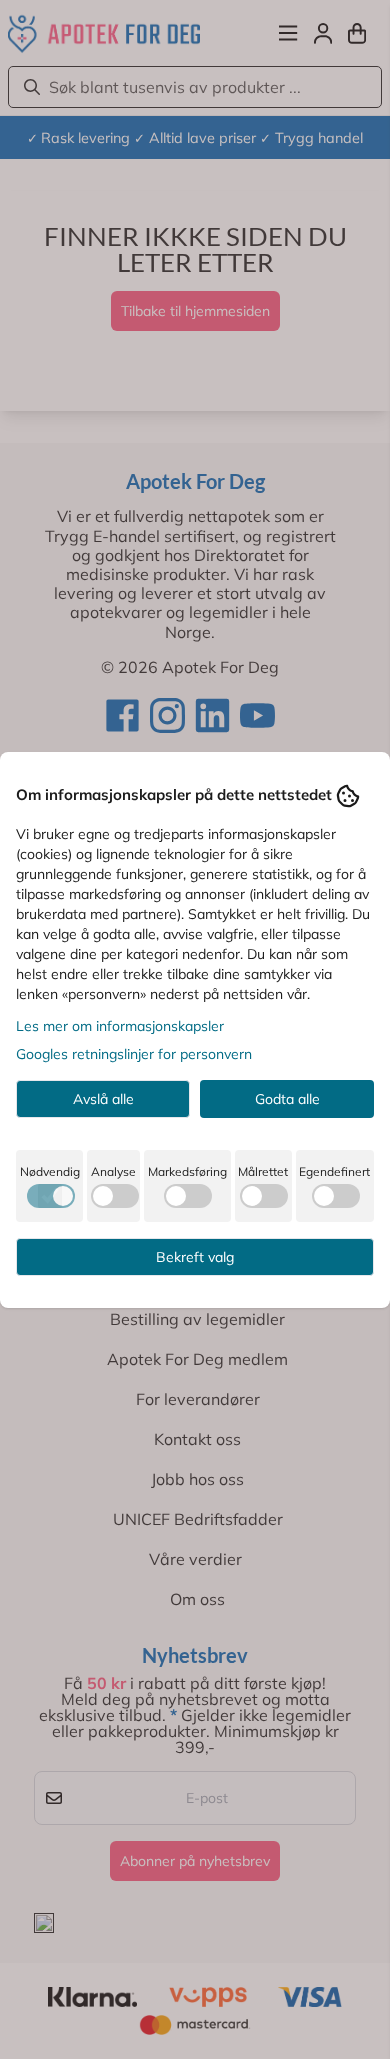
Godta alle (287, 1099)
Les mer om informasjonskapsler (120, 1026)
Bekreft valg (195, 1257)
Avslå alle (103, 1099)
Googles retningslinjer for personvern (134, 1054)
